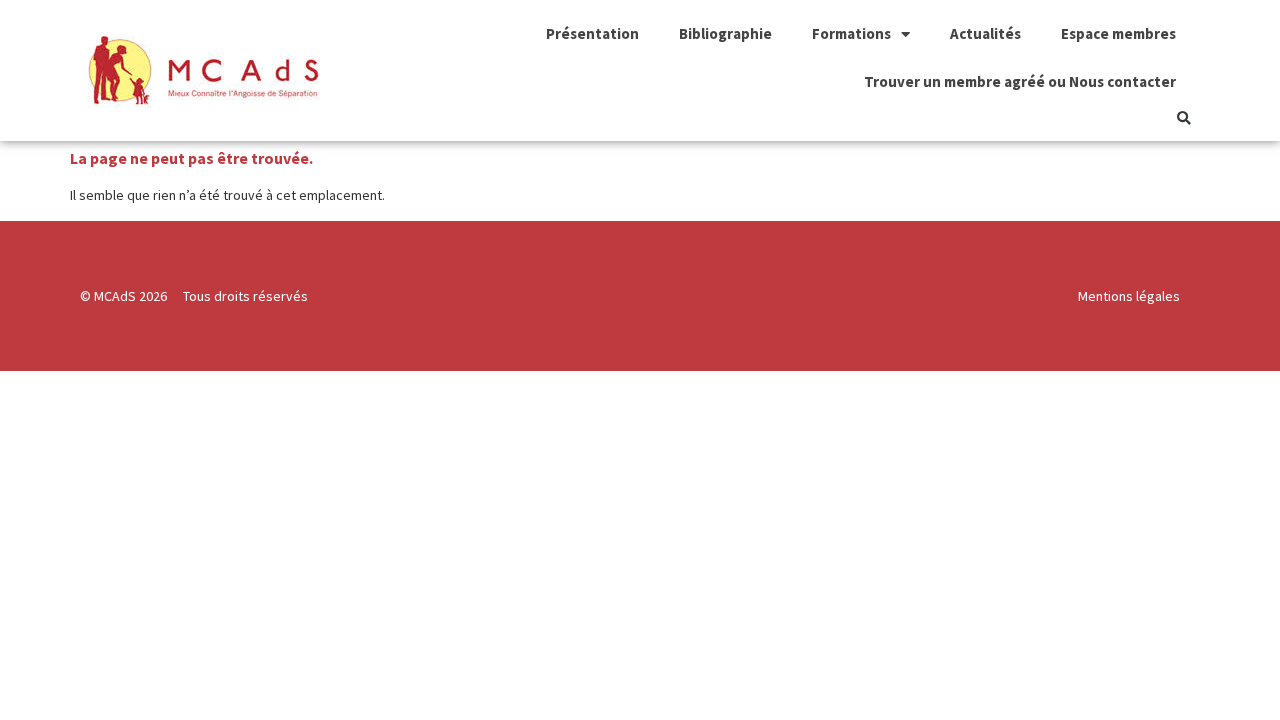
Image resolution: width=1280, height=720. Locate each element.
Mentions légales (1129, 296)
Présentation (592, 33)
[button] (1183, 118)
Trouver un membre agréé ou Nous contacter (1020, 81)
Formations (851, 33)
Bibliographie (725, 33)
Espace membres (1118, 33)
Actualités (985, 33)
